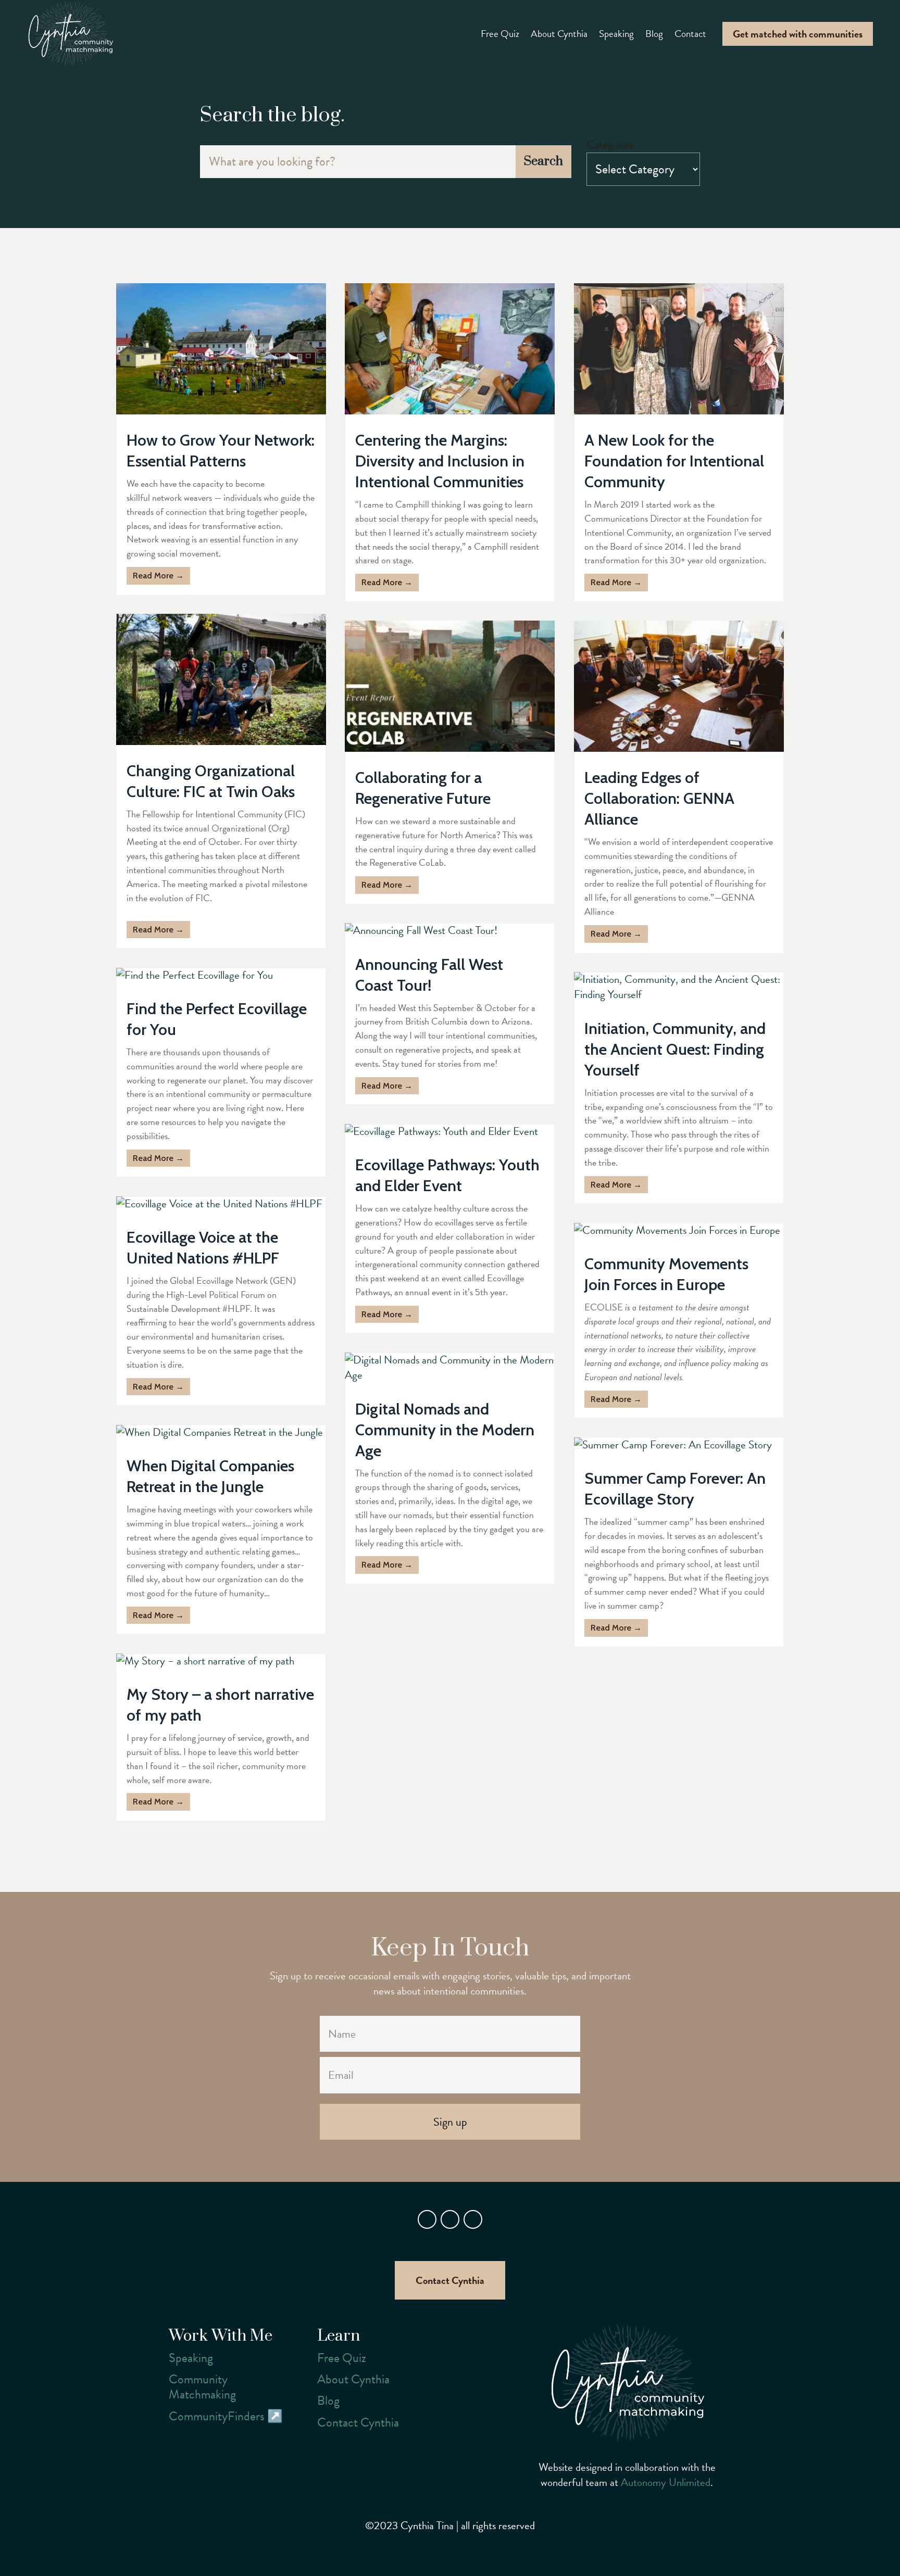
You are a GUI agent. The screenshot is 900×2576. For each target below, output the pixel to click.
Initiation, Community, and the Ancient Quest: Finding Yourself (675, 1049)
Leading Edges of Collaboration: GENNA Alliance (659, 798)
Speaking (616, 34)
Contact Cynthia (450, 2280)
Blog (654, 34)
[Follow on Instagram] (450, 2219)
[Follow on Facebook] (427, 2219)
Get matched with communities (798, 34)
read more (153, 576)
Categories (610, 145)
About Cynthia (559, 34)
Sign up (450, 2122)
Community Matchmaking (202, 2387)
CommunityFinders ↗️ (226, 2416)
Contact (690, 34)
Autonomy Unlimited (666, 2482)
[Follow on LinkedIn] (473, 2219)
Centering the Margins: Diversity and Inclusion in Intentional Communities (440, 461)
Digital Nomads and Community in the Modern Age (445, 1430)
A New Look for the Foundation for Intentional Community (674, 461)
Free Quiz (500, 34)
